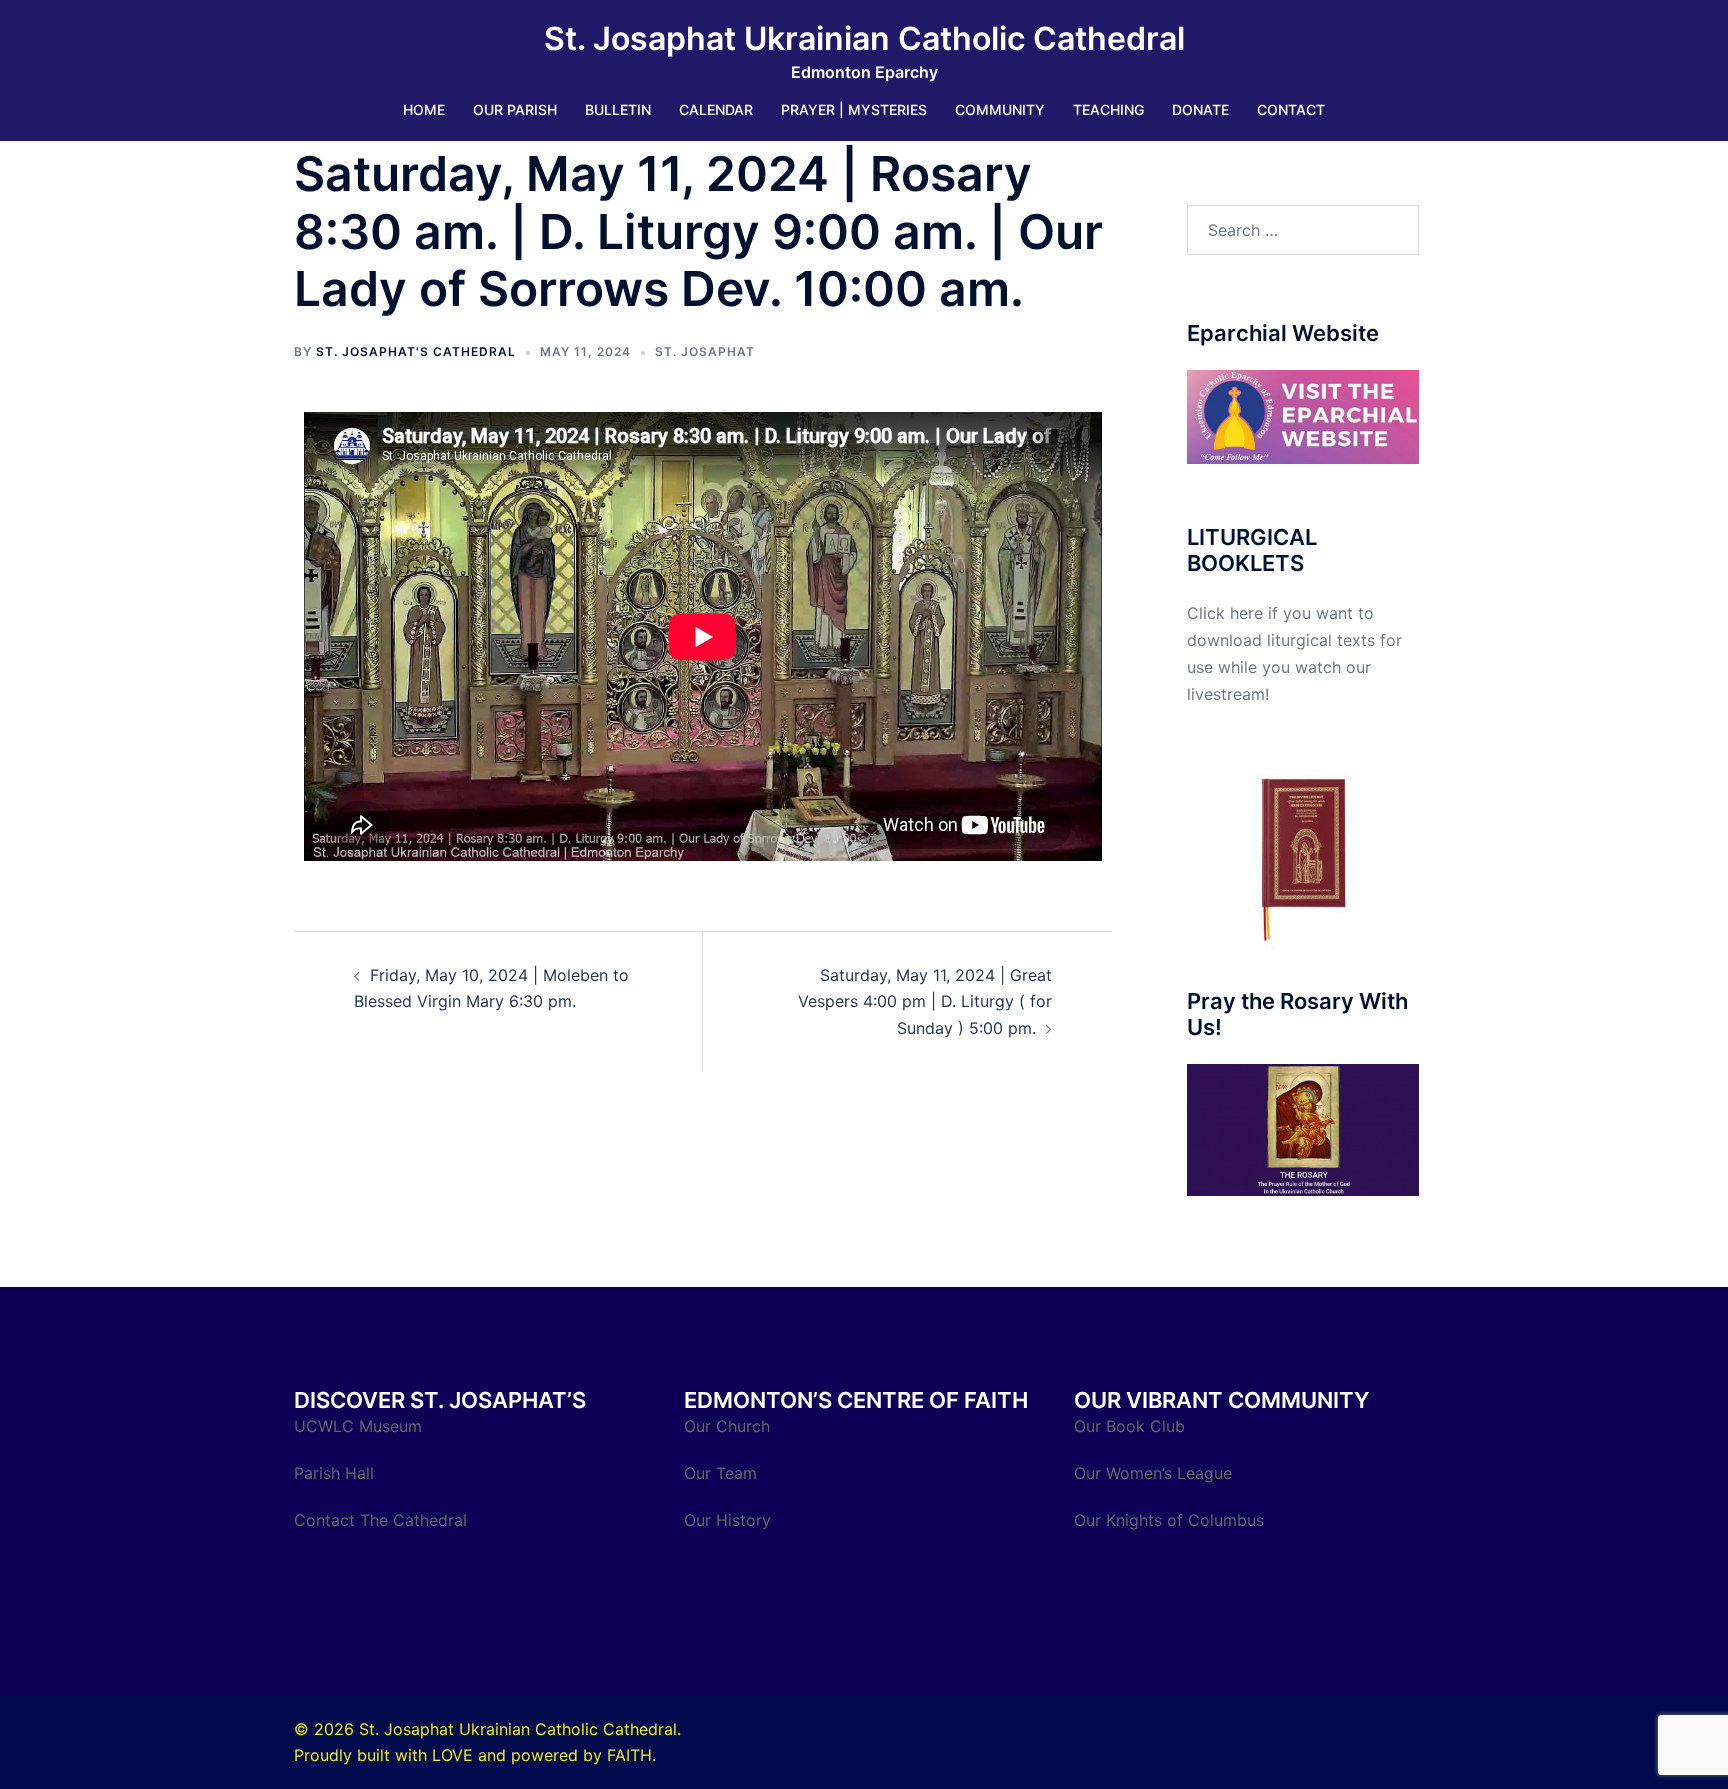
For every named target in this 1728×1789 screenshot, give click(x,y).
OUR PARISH (515, 109)
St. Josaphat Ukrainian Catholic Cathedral (864, 38)
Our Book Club (1129, 1426)
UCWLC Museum (360, 1426)
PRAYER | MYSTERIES (854, 109)
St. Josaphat (705, 351)
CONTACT (1291, 109)
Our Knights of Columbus (1171, 1520)
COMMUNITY (1000, 109)
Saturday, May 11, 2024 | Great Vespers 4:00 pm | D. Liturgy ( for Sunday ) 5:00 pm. (925, 1002)
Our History (727, 1520)
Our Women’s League (1155, 1473)
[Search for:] (1303, 230)
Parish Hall (336, 1473)
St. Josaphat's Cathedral (416, 351)
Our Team (720, 1473)
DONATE (1200, 109)
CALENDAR (716, 109)
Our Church (727, 1426)
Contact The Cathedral (380, 1520)
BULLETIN (618, 109)
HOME (424, 109)
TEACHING (1108, 109)
